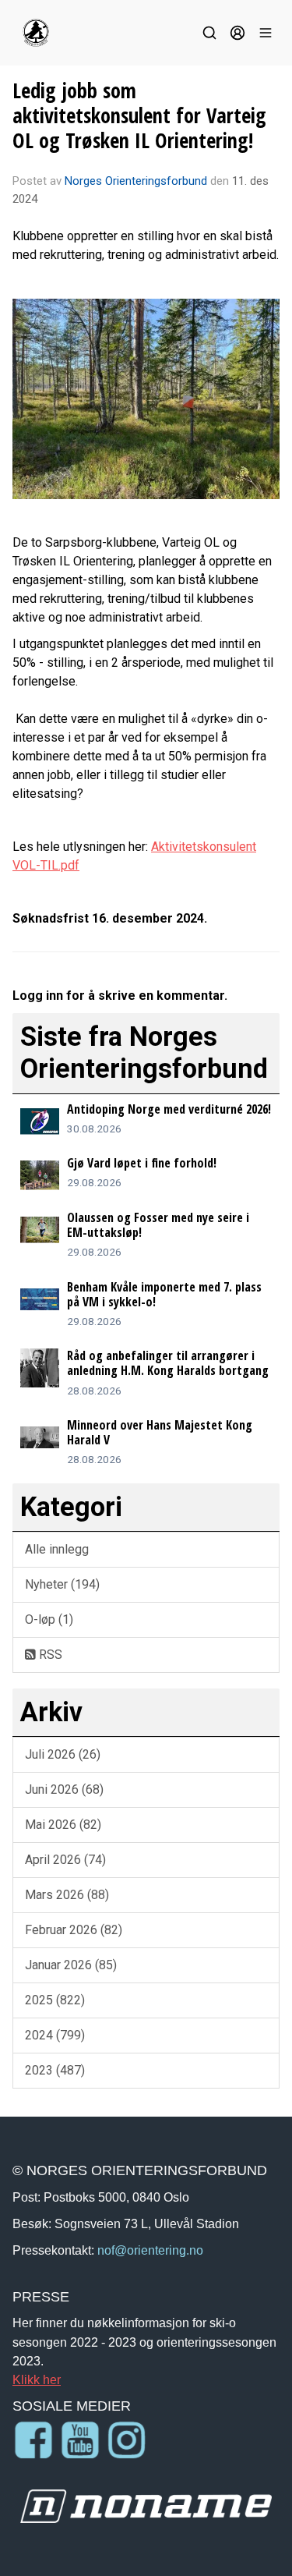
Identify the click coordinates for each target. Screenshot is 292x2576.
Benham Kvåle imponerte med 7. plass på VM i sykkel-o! (164, 1294)
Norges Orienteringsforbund (136, 181)
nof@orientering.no (150, 2250)
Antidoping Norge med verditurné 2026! (169, 1109)
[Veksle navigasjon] (266, 33)
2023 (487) (55, 2070)
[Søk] (209, 33)
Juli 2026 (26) (63, 1754)
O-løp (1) (49, 1619)
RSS (49, 1655)
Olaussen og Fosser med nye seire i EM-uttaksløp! (158, 1225)
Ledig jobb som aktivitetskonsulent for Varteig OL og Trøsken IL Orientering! (139, 115)
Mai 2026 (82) (63, 1825)
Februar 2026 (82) (74, 1930)
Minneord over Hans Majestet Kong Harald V (160, 1432)
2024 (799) (55, 2035)
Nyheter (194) (62, 1584)
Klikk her (37, 2379)
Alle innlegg (57, 1549)
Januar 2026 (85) (71, 1965)
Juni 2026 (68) (64, 1789)
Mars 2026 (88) (67, 1895)
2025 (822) (55, 2000)
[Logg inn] (237, 33)
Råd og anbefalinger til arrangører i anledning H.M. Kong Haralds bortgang (168, 1363)
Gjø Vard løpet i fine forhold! (142, 1163)
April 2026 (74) (65, 1860)
